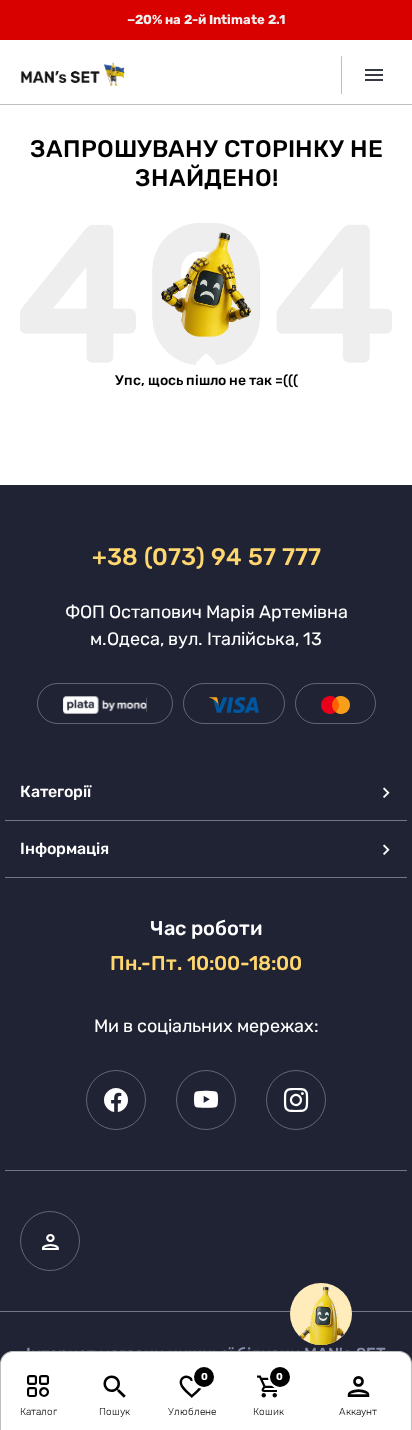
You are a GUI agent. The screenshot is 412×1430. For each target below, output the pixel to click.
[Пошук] (114, 1385)
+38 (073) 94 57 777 (206, 557)
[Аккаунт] (359, 1385)
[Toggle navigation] (366, 75)
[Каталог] (38, 1385)
